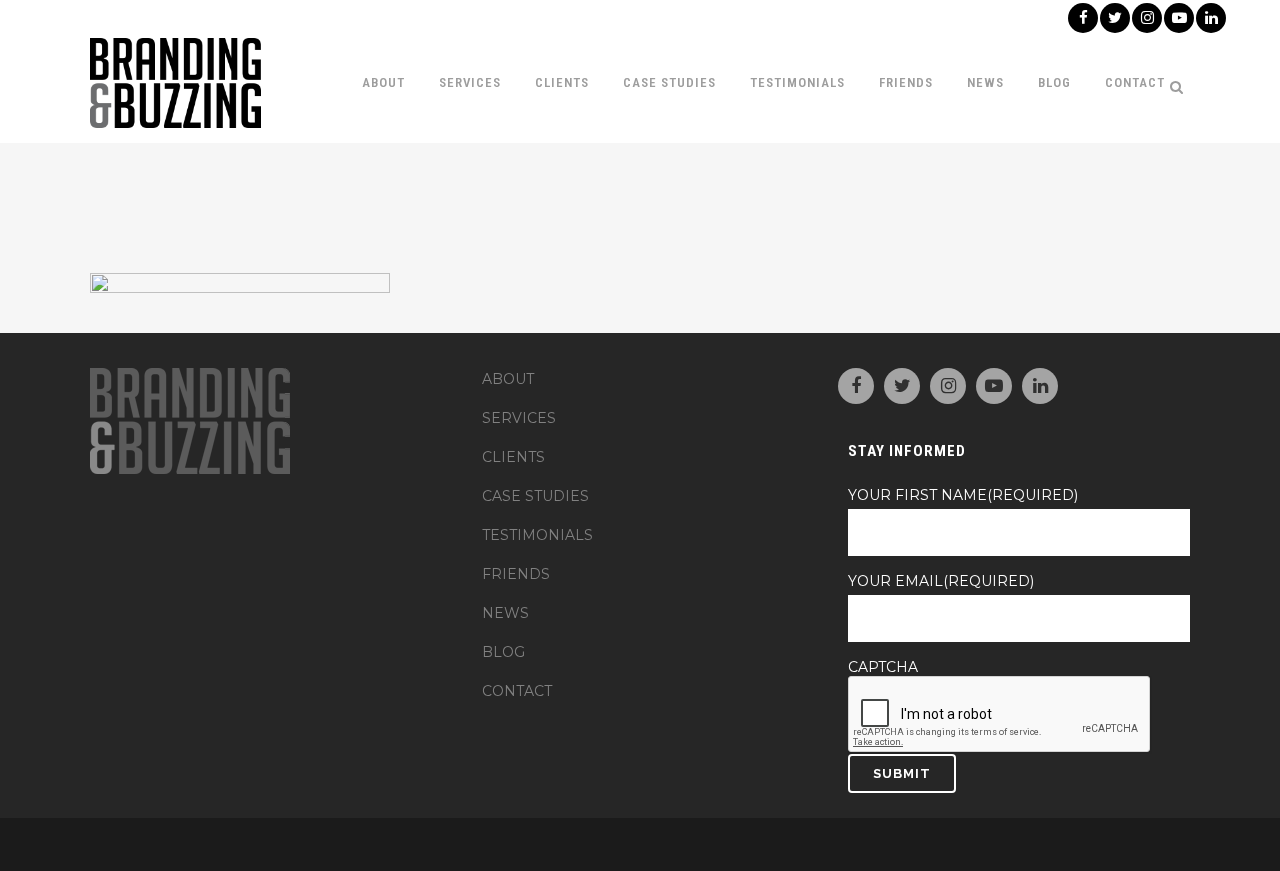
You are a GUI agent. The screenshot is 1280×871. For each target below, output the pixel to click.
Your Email (941, 581)
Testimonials (537, 535)
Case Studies (535, 496)
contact (517, 691)
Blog (503, 652)
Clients (513, 457)
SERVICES (519, 418)
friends (516, 574)
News (505, 613)
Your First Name (963, 495)
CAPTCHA (883, 667)
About (508, 379)
